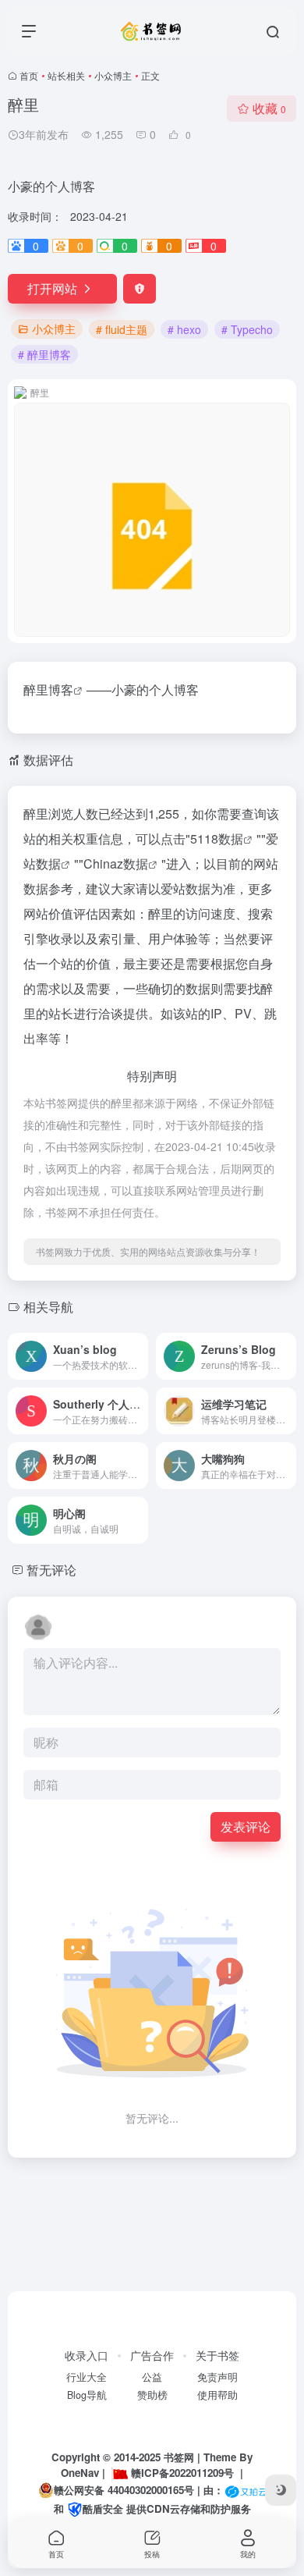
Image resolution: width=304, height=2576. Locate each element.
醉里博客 (48, 689)
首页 (29, 75)
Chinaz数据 (116, 863)
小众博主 (113, 75)
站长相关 (66, 75)
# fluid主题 (122, 329)
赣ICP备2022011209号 (182, 2473)
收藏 (269, 108)
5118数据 (217, 839)
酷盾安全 (103, 2508)
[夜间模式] (281, 2490)
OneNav (80, 2473)
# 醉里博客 (44, 354)
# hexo (184, 329)
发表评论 (246, 1826)
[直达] (140, 1356)
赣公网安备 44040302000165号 (124, 2490)
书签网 (179, 2457)
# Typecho (247, 329)
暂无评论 (51, 1570)
